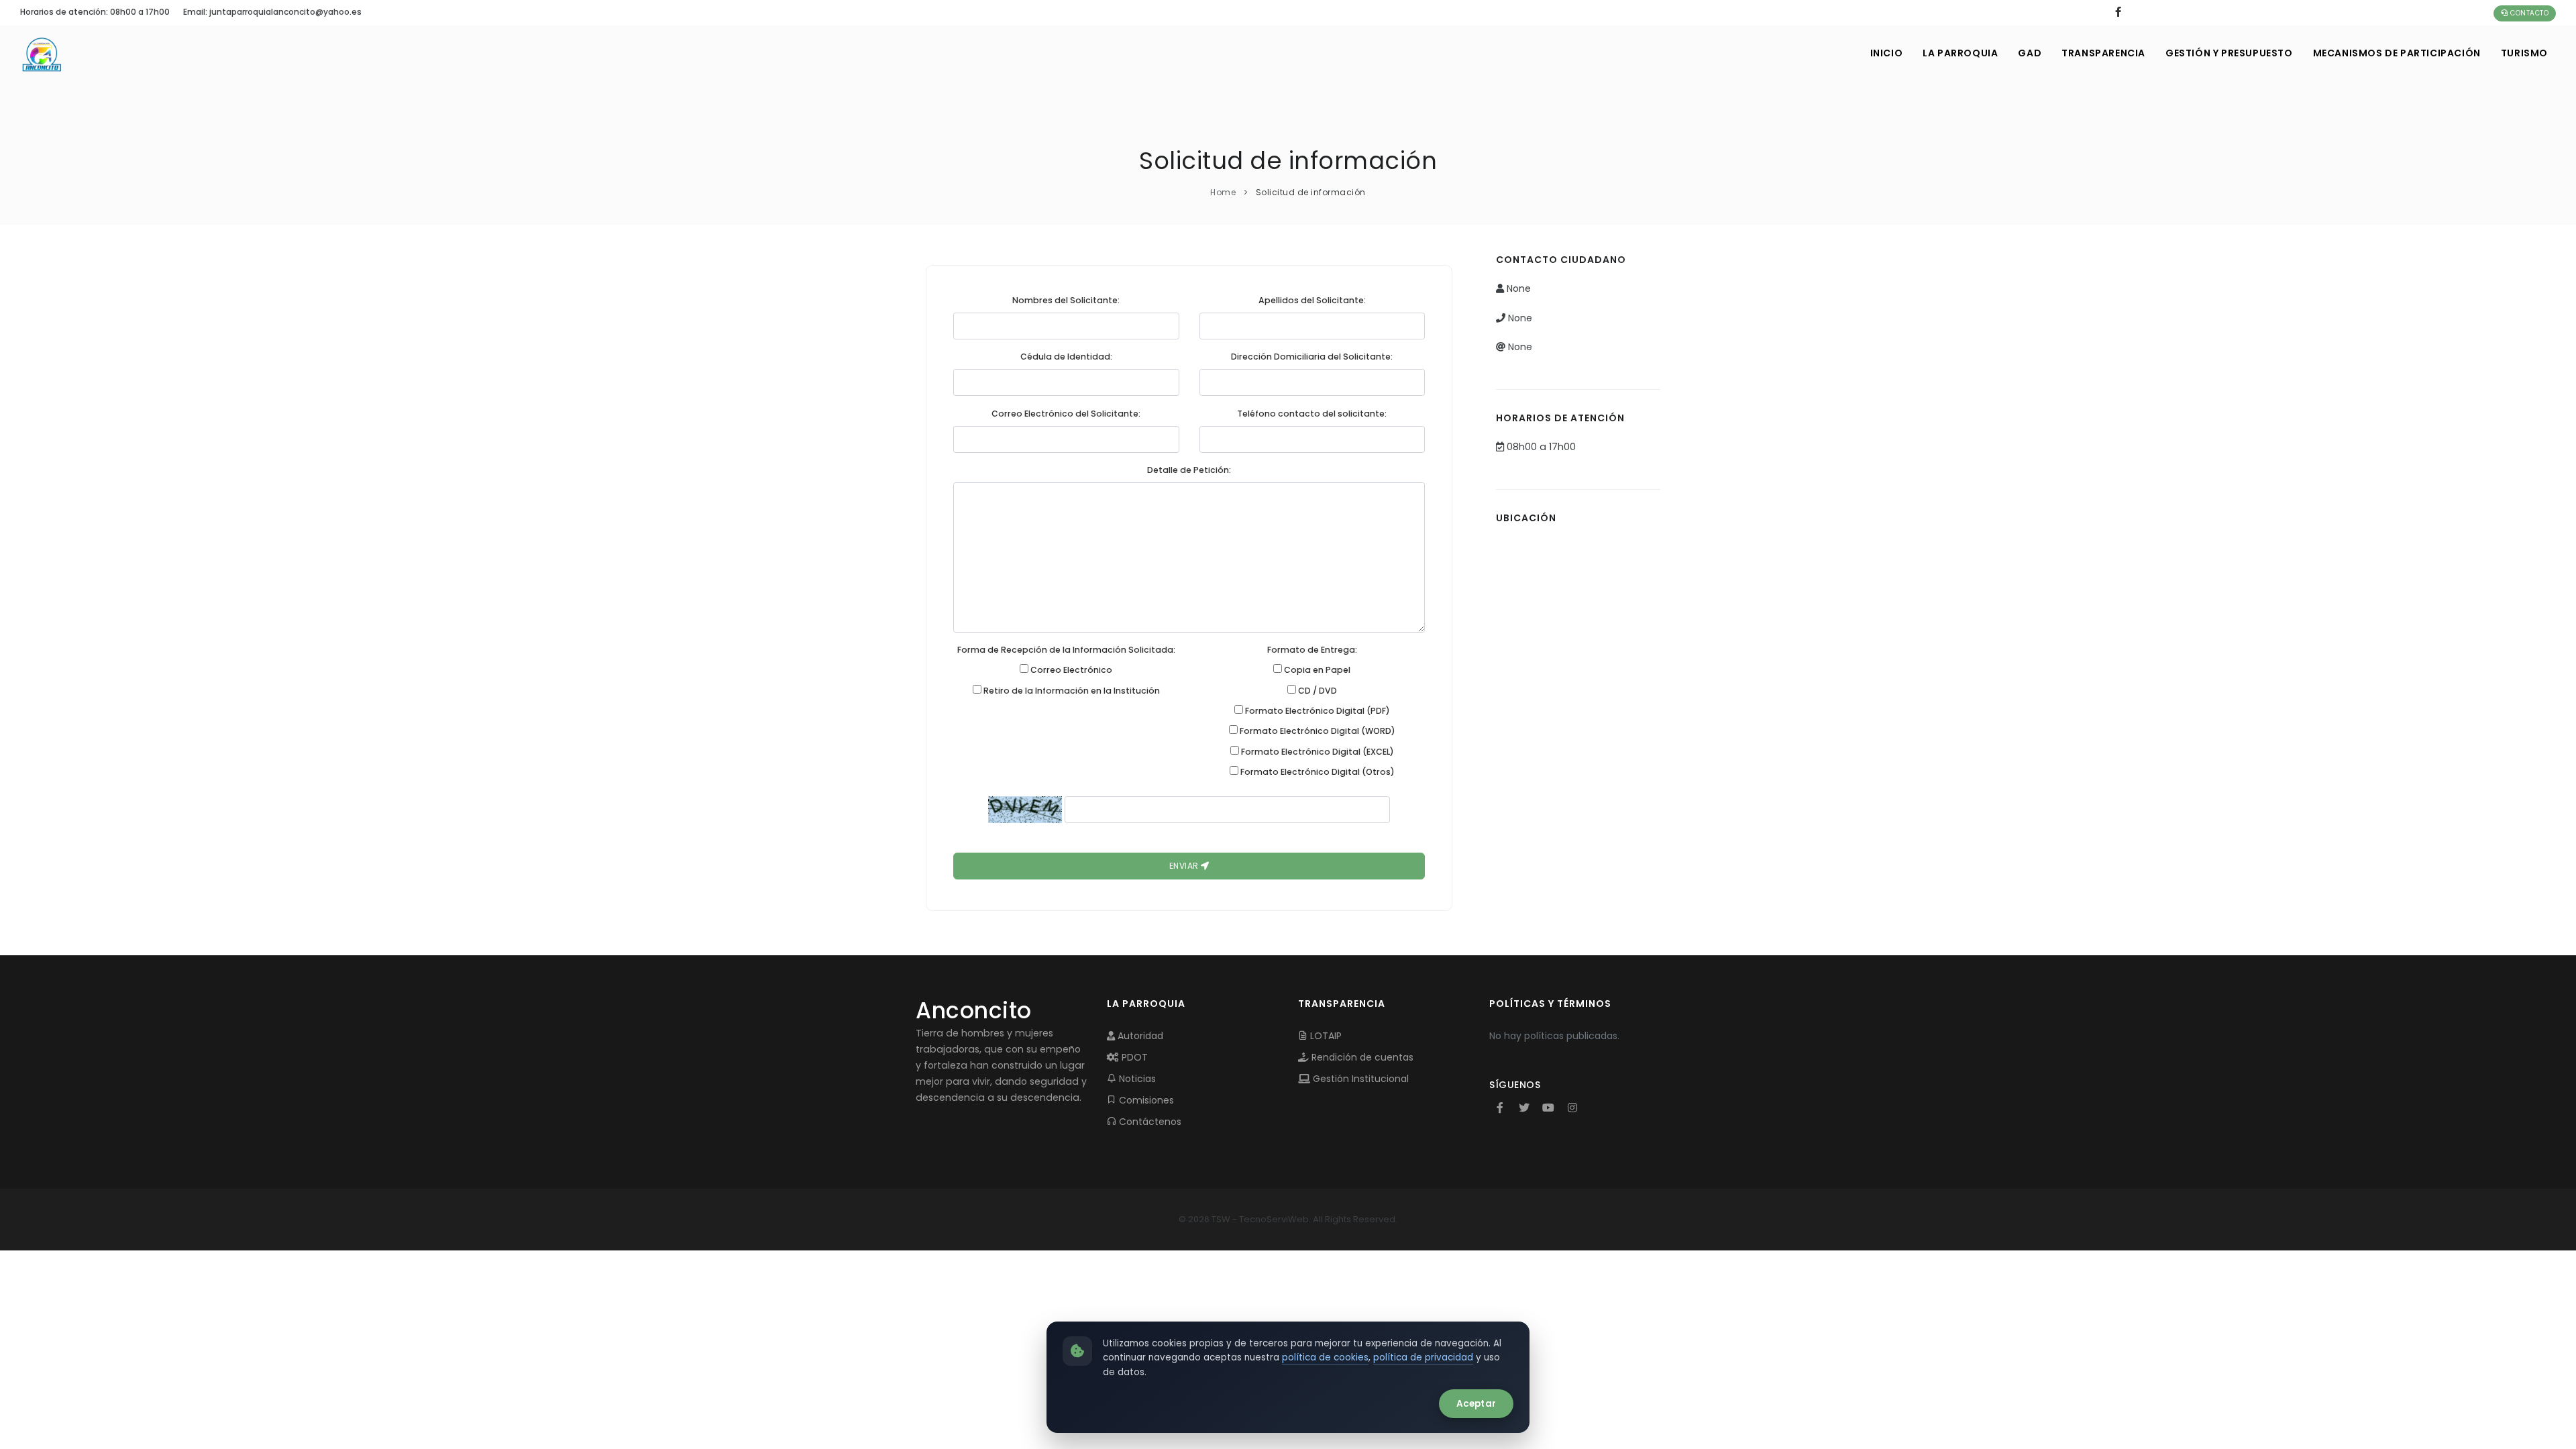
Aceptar (1476, 1404)
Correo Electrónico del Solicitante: (1066, 414)
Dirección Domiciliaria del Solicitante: (1312, 357)
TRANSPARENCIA (2103, 53)
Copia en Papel (1316, 670)
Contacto (2529, 13)
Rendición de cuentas (1361, 1057)
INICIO (1887, 53)
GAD (2030, 53)
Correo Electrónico (1070, 670)
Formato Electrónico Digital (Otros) (1317, 772)
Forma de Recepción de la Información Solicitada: (1066, 650)
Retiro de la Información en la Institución (1071, 691)
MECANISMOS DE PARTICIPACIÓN (2397, 53)
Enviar (1185, 866)
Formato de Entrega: (1312, 650)
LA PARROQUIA (1960, 53)
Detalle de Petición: (1189, 470)
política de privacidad (1423, 1357)
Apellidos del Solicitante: (1312, 300)
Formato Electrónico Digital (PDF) (1317, 711)
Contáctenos (1149, 1122)
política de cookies (1325, 1357)
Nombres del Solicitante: (1066, 300)
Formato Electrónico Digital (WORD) (1317, 731)
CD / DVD (1317, 691)
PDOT (1133, 1057)
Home (1223, 192)
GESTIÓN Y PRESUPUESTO (2229, 53)
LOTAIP (1325, 1036)
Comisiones (1145, 1100)
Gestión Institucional (1359, 1079)
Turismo (2524, 53)
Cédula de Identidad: (1066, 357)
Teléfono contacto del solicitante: (1312, 414)
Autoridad (1139, 1036)
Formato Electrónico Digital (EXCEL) (1317, 752)
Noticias (1136, 1079)
